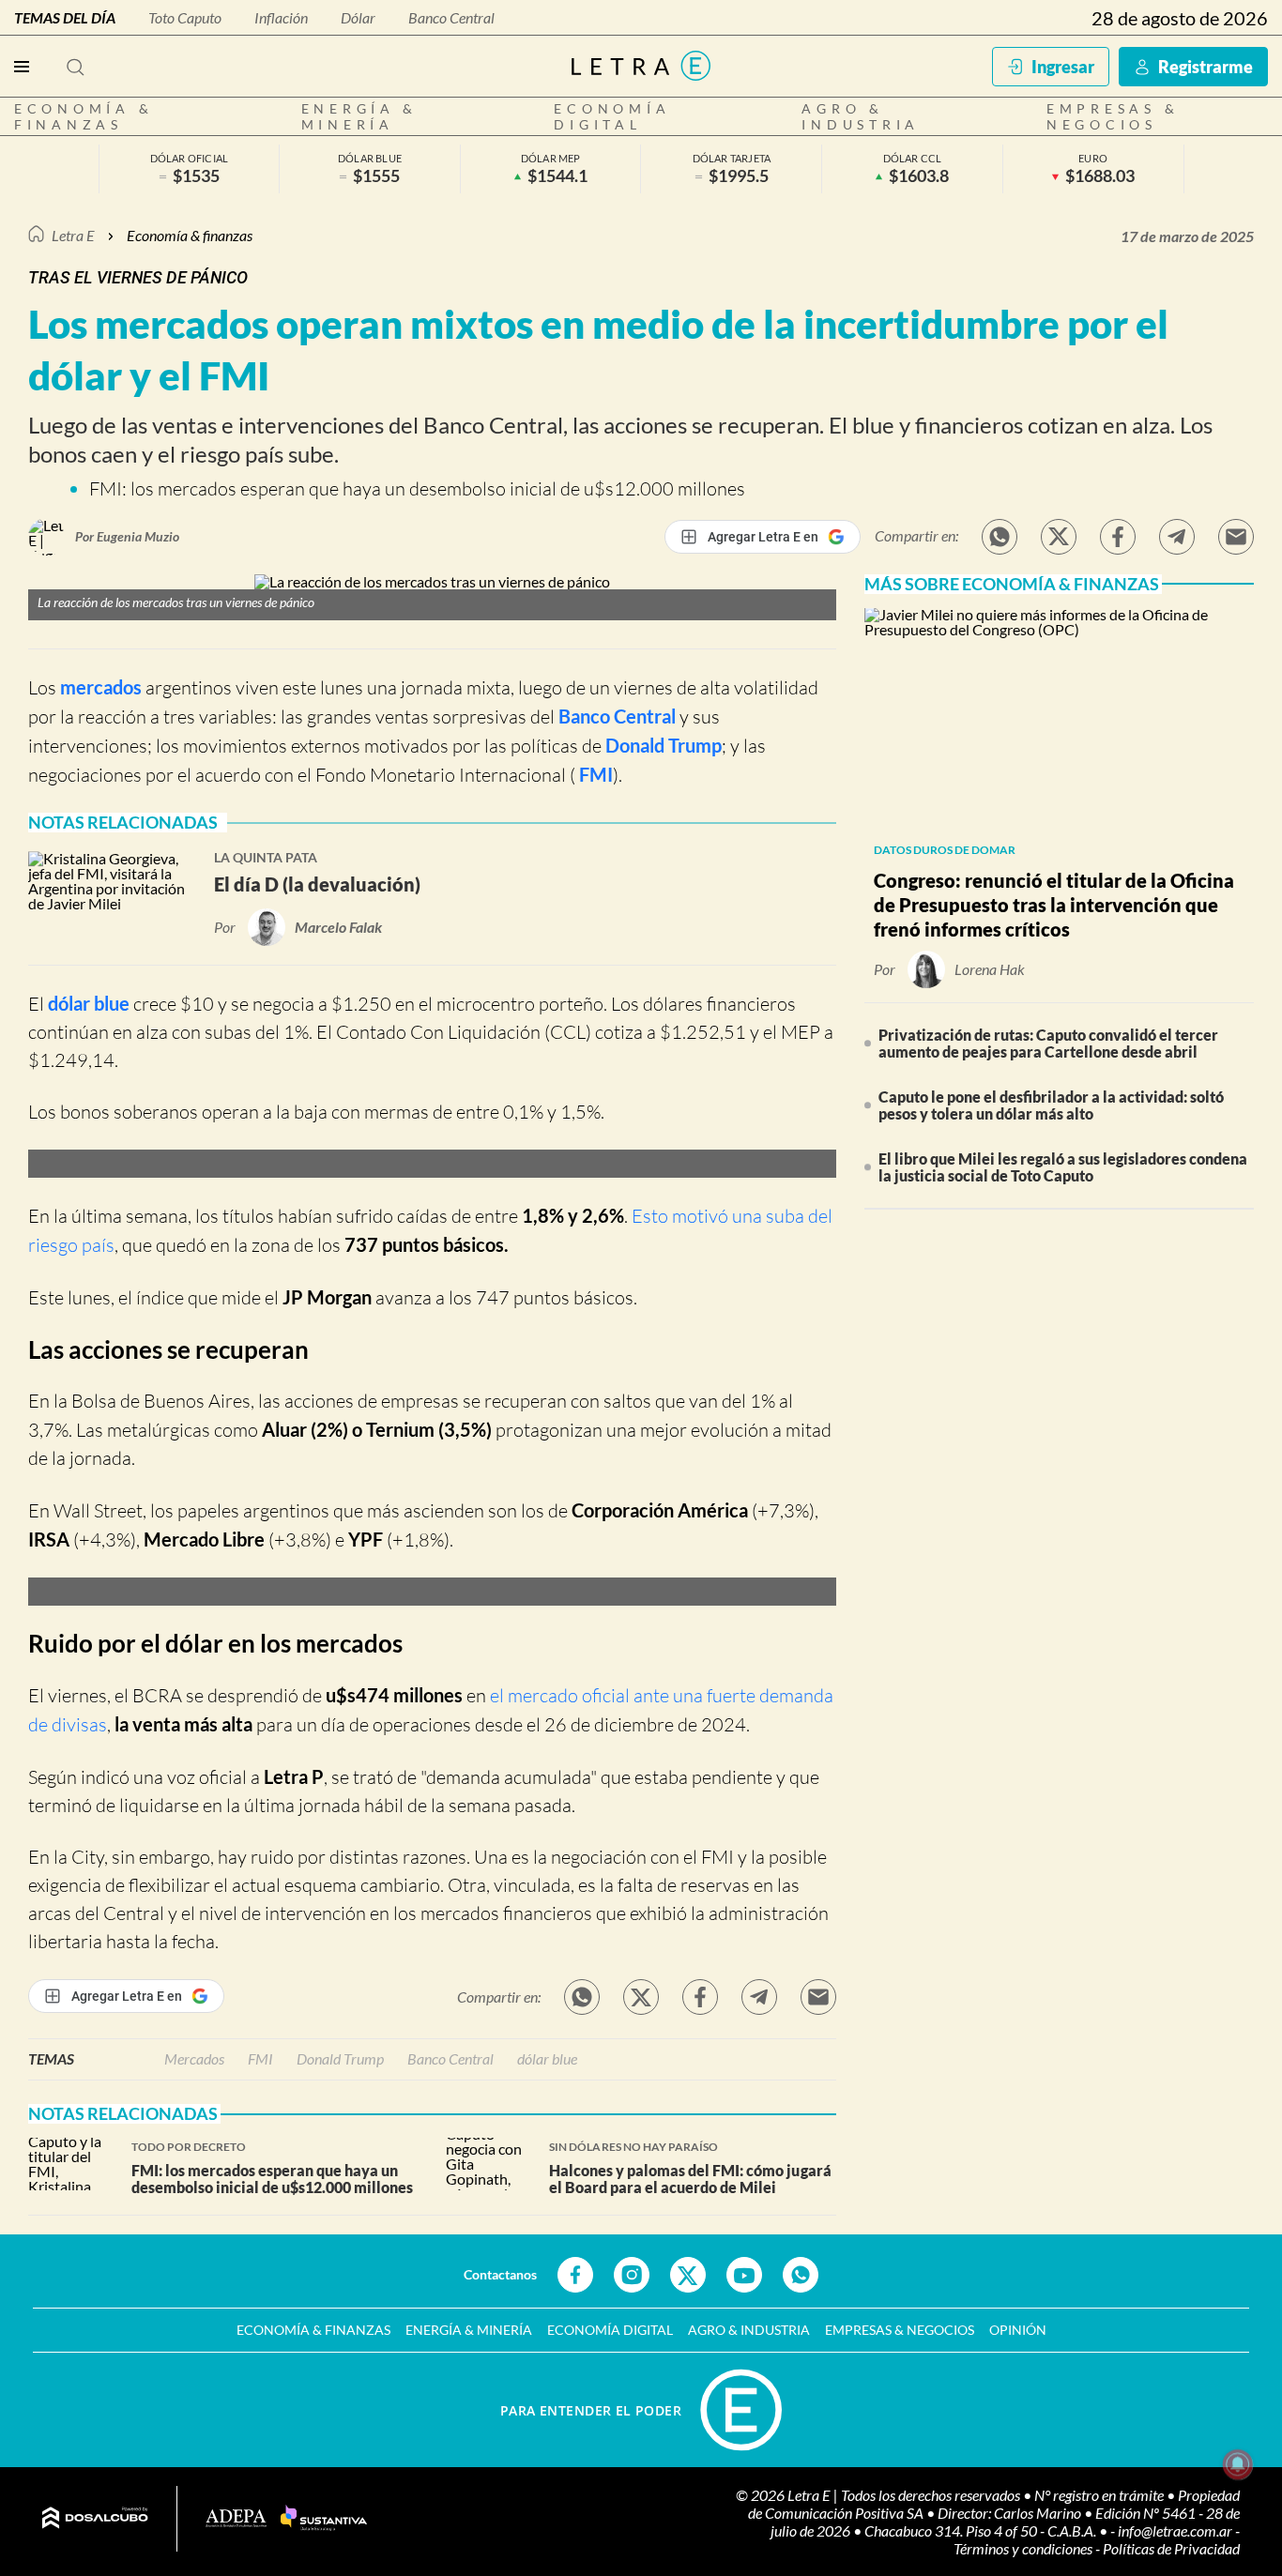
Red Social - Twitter (688, 2275)
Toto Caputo (185, 17)
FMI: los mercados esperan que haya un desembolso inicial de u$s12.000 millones (417, 488)
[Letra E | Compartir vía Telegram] (1177, 537)
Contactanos (500, 2274)
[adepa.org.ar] (236, 2519)
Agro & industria (861, 116)
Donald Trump (664, 745)
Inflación (281, 17)
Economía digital (612, 116)
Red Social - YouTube (744, 2275)
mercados (101, 687)
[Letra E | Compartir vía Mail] (1236, 537)
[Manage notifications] (1238, 2464)
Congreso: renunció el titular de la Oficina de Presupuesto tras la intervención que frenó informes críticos (1054, 905)
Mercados (194, 2058)
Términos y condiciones (1024, 2548)
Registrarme (1206, 67)
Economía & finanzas (84, 116)
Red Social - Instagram (632, 2275)
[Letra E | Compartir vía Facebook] (1118, 537)
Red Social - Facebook (575, 2275)
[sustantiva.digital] (324, 2519)
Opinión (1018, 2330)
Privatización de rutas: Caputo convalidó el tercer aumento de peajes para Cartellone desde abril (1048, 1043)
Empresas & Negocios (1113, 116)
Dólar (358, 17)
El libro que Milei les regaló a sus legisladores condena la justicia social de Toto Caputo (1063, 1167)
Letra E (73, 235)
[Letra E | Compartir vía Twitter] (1059, 537)
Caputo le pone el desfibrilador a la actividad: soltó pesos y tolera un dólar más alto (1051, 1105)
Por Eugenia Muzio (127, 536)
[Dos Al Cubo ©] (95, 2519)
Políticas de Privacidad (1171, 2548)
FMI (594, 774)
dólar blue (89, 1003)
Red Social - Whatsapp (801, 2275)
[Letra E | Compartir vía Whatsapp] (1000, 537)
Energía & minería (360, 116)
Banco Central (451, 17)
